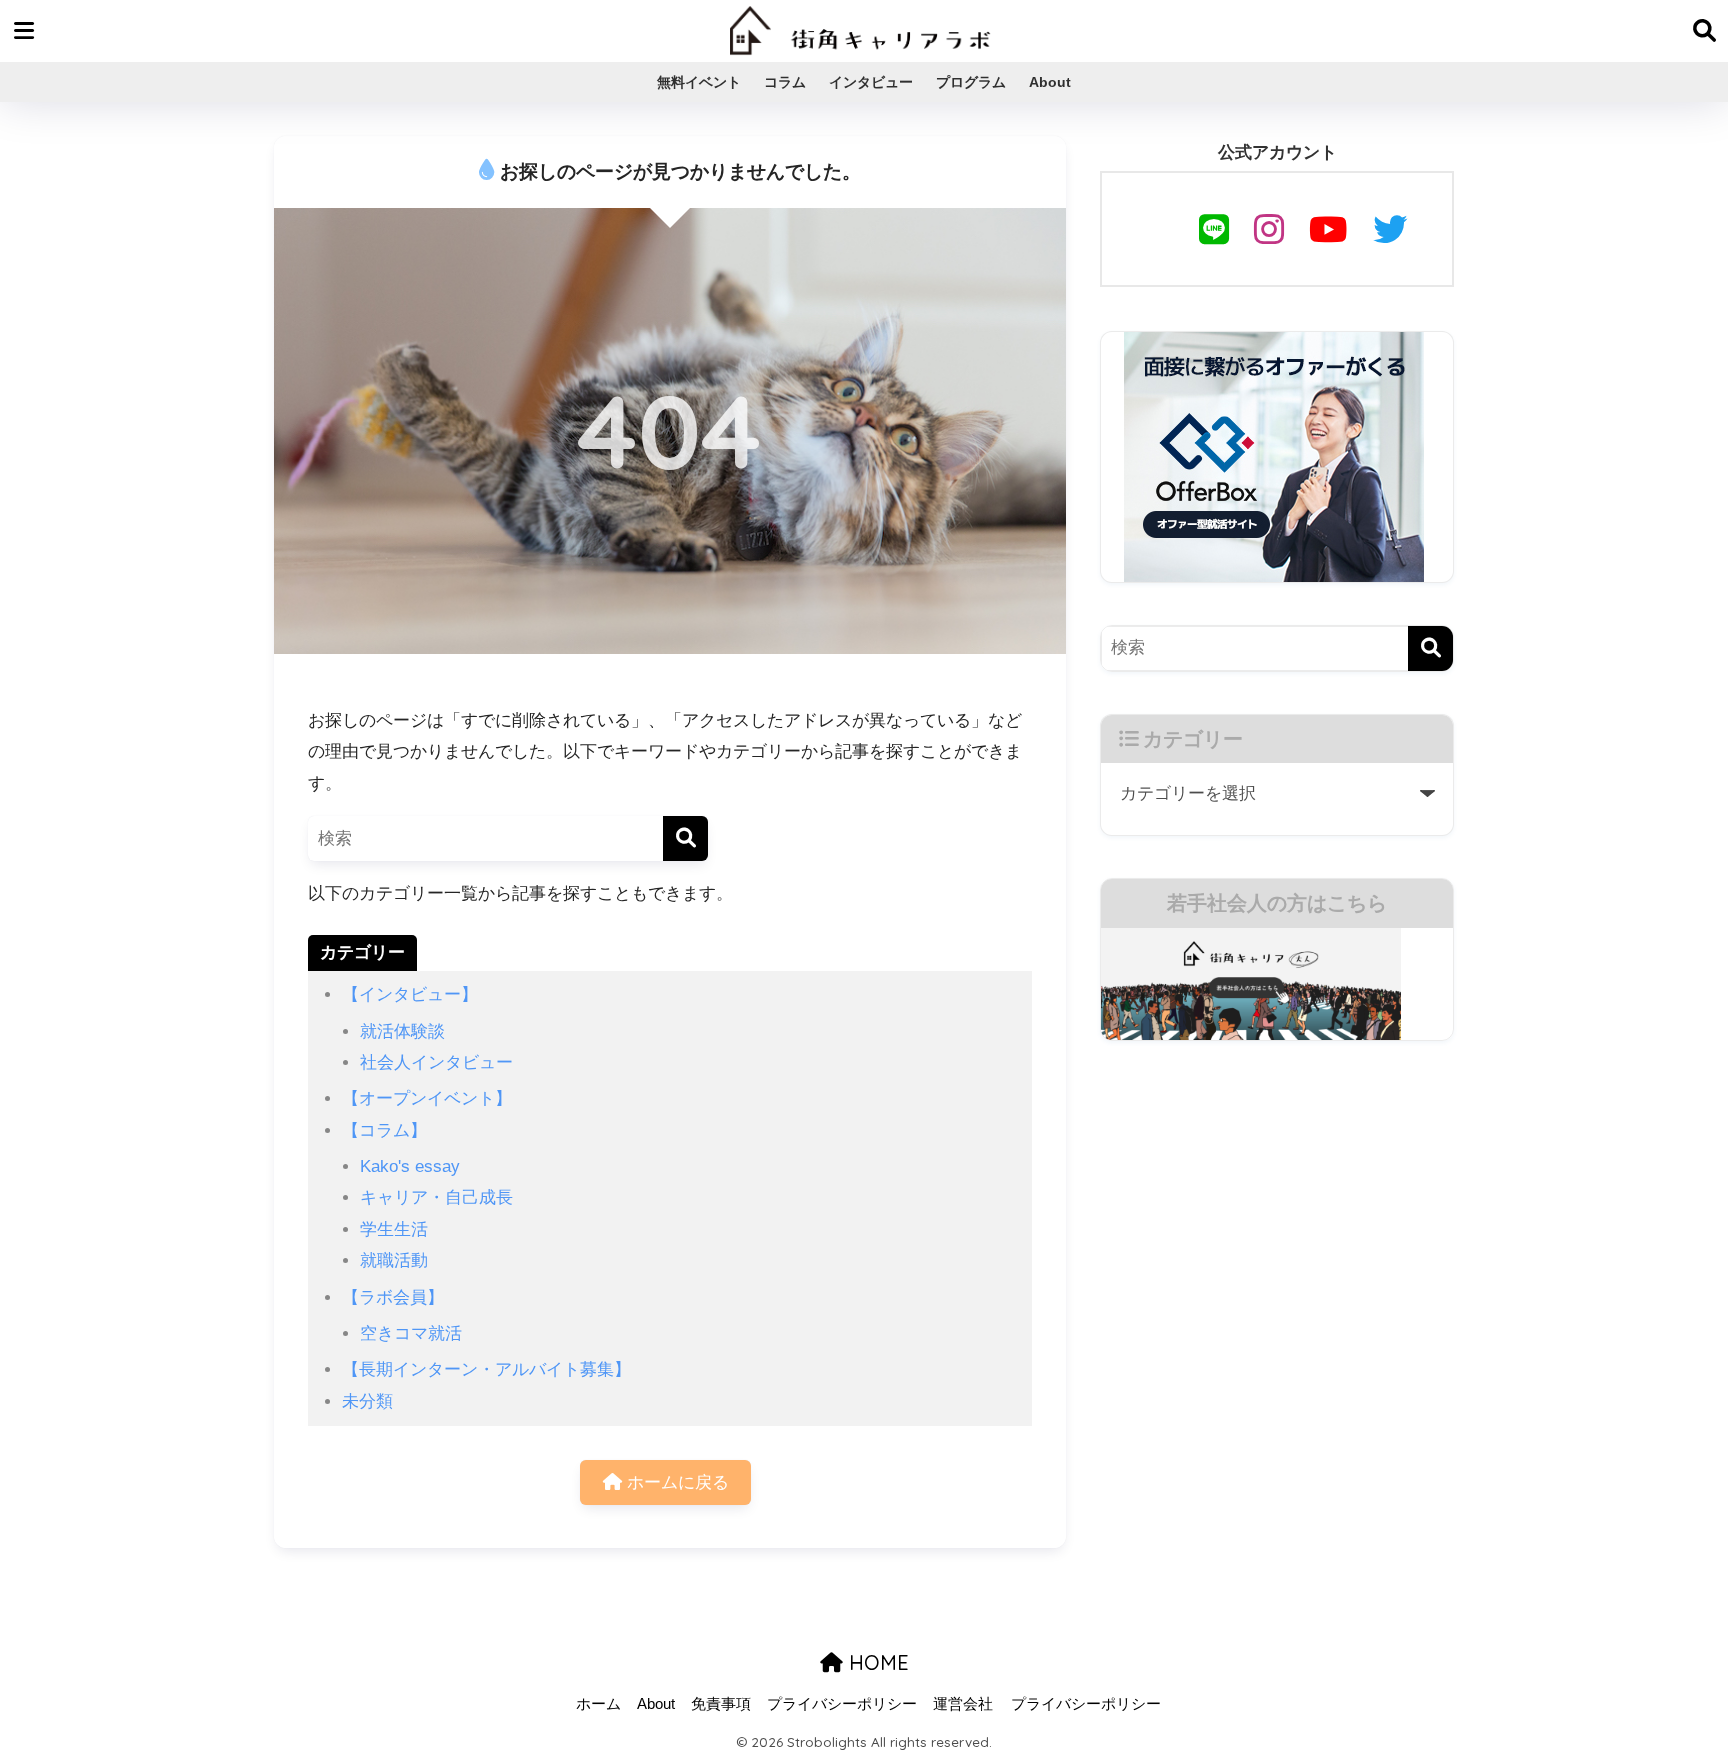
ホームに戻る (675, 1482)
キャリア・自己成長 (436, 1197)
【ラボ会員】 (393, 1297)
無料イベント (699, 82)
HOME (876, 1662)
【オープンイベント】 (427, 1098)
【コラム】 (384, 1130)
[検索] (685, 838)
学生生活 (394, 1229)
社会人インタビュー (436, 1062)
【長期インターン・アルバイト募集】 (486, 1369)
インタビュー (871, 82)
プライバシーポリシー (842, 1704)
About (1050, 82)
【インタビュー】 (410, 994)
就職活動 (394, 1260)
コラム (785, 82)
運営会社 (963, 1704)
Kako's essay (410, 1166)
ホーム (598, 1704)
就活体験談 (402, 1031)
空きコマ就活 (411, 1333)
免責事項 (721, 1704)
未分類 (367, 1401)
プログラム (971, 82)
